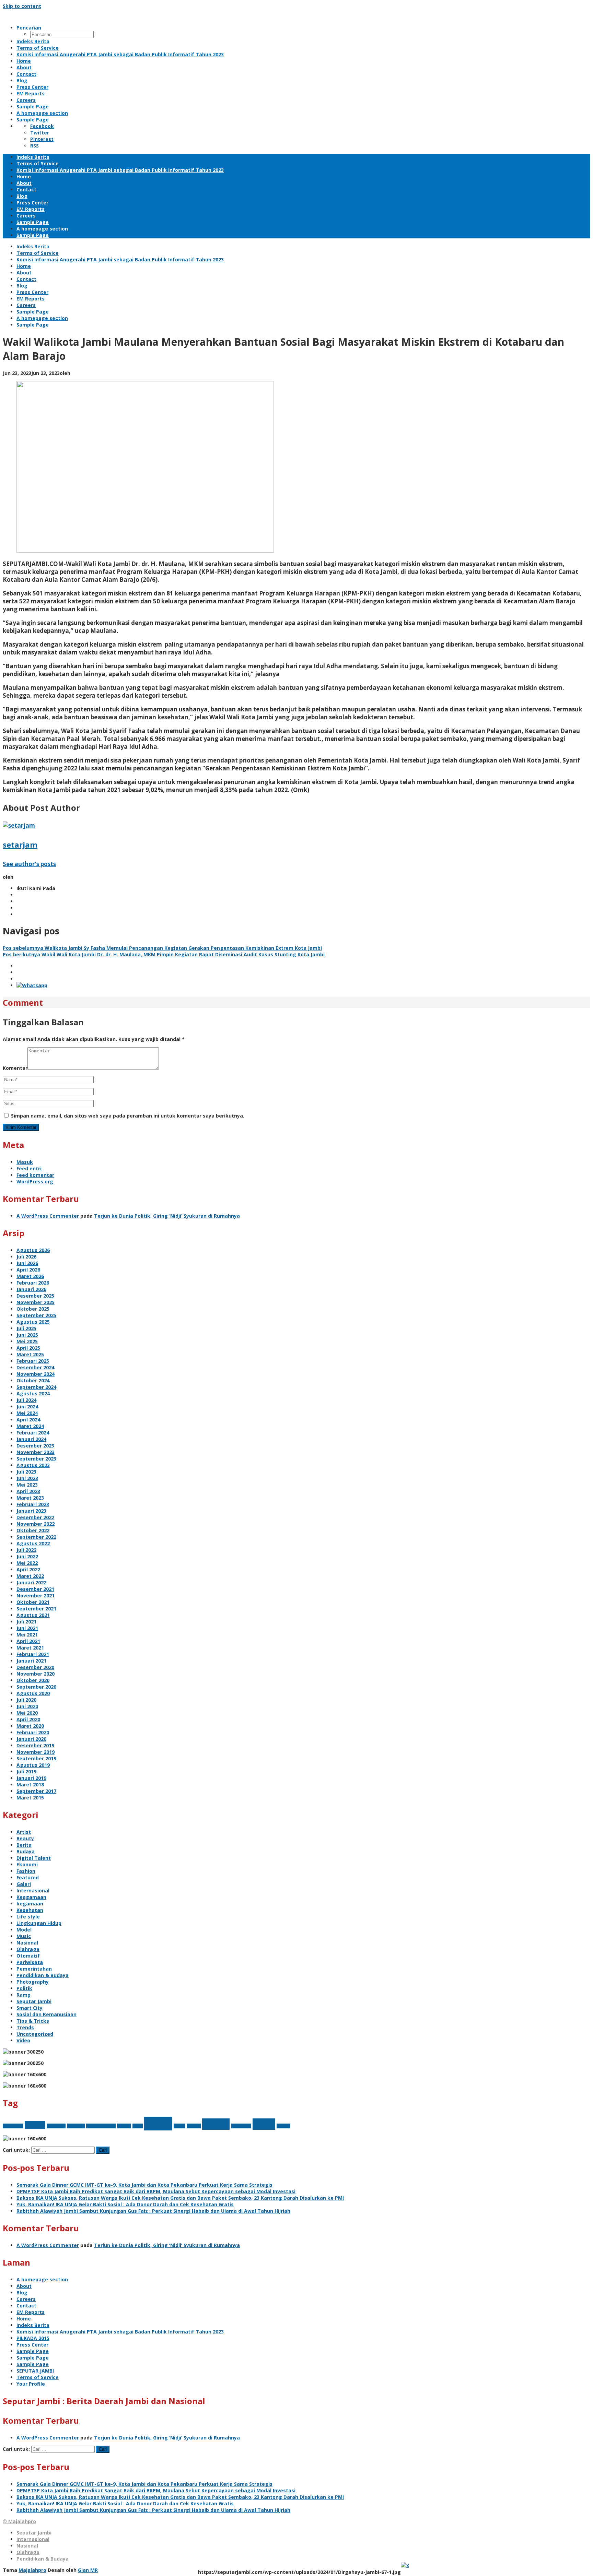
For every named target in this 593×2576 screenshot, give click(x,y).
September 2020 (36, 1687)
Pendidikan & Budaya (43, 1975)
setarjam (20, 844)
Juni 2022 (27, 1556)
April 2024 (28, 1420)
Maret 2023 (30, 1498)
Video (23, 2040)
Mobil (158, 2124)
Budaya (26, 1851)
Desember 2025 (35, 1296)
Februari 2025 (33, 1361)
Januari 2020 (31, 1739)
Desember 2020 (35, 1667)
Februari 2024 (33, 1433)
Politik (24, 1988)
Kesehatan (30, 1910)
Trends (25, 2027)
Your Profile (31, 2384)
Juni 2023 (27, 1478)
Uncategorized (35, 2034)
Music (24, 1936)
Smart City (30, 2008)
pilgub (179, 2126)
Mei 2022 (27, 1563)
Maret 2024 (30, 1426)
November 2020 (36, 1674)
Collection (56, 2126)
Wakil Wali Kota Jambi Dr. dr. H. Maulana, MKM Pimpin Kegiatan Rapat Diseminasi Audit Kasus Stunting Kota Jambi (164, 954)
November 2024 (36, 1374)
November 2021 (36, 1596)
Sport (264, 2124)
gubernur (76, 2126)
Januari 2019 (31, 1778)
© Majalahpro (19, 2521)
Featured (28, 1877)
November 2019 (36, 1752)
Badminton (13, 2126)
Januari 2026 (31, 1289)
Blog (22, 2293)
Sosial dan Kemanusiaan (46, 2014)
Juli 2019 (26, 1771)
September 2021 (36, 1609)
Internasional (33, 1890)
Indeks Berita (33, 2325)
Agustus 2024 (33, 1393)
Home (24, 2319)
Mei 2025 (27, 1341)
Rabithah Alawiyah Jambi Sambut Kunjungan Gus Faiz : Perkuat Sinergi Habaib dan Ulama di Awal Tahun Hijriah (153, 2211)
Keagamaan (31, 1897)
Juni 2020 (27, 1706)
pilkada (194, 2126)
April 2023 (28, 1491)
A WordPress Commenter (48, 1216)
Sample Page (33, 2351)
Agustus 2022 (33, 1543)
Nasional (27, 1943)
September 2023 (36, 1459)
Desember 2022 (35, 1517)
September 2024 (36, 1387)
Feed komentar (35, 1175)
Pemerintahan (34, 1969)
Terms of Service (38, 2377)
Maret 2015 (30, 1798)
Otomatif (28, 1956)
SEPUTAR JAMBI (35, 2371)
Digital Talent (34, 1858)
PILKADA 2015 (33, 2338)
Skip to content (22, 6)
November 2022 (36, 1524)
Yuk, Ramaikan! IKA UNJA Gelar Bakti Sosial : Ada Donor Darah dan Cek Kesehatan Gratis (125, 2204)
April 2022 (28, 1569)
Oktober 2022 (33, 1530)
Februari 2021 (33, 1654)
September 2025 (36, 1315)
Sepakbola (241, 2126)
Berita (24, 1845)
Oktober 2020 (33, 1680)
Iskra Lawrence (101, 2126)
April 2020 (28, 1719)
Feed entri (29, 1168)
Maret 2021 (30, 1648)
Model (24, 1930)
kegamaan (30, 1904)
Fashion (26, 1871)
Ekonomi (27, 1864)
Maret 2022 (30, 1576)
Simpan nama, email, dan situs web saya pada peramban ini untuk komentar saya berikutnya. (128, 1116)
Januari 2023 (31, 1511)
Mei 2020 (27, 1713)
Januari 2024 (31, 1439)
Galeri (24, 1884)
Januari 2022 (31, 1582)
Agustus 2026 (33, 1250)
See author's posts (29, 864)
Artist (24, 1832)
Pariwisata (30, 1962)
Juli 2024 (26, 1400)
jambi (138, 2126)
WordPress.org (35, 1181)
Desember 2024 (35, 1367)
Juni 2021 (27, 1628)
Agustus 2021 (33, 1615)
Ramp (24, 1995)
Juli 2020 (26, 1700)
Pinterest (42, 139)
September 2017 (36, 1791)
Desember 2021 (35, 1589)
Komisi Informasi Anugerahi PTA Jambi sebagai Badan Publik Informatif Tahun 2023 (120, 2332)
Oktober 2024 (33, 1380)
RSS (34, 146)
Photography (33, 1982)
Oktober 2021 (33, 1602)
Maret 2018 (30, 1785)
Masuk (25, 1162)
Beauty (25, 1838)
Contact (26, 2306)
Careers (26, 2299)
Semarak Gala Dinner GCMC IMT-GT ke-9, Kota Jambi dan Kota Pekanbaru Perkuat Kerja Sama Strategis (144, 2185)
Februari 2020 (33, 1732)
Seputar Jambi (34, 2001)
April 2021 (28, 1641)
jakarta (124, 2126)
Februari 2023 (33, 1504)
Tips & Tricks (33, 2021)
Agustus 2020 (33, 1693)
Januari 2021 (31, 1661)
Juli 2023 (26, 1472)
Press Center (32, 2345)
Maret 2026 (30, 1276)
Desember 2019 (35, 1745)
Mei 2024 (27, 1413)
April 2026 (28, 1270)
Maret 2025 (30, 1354)
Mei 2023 (27, 1485)
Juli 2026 (26, 1257)
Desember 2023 (35, 1446)
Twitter (40, 133)
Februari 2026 (33, 1283)
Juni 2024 (27, 1407)
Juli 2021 (26, 1622)
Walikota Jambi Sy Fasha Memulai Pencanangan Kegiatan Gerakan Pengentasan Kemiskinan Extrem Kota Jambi (162, 948)
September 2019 (36, 1758)
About (24, 2286)
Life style (28, 1917)
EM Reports (31, 2312)
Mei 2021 (27, 1635)
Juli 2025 (26, 1328)
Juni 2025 (27, 1335)
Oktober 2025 (33, 1309)
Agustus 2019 (33, 1765)
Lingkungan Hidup (39, 1923)
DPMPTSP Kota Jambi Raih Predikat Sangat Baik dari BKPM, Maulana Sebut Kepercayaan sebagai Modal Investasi (156, 2191)
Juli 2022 (26, 1550)
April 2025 (28, 1348)
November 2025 (36, 1302)
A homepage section (42, 2279)
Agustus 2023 (33, 1465)
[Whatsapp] (32, 985)
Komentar (15, 1068)
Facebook (42, 126)
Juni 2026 (27, 1263)
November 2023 (36, 1452)
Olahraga (28, 1949)
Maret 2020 (30, 1726)
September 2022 (36, 1537)
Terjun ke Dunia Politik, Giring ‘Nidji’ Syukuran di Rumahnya (167, 1216)
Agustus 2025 (33, 1322)
